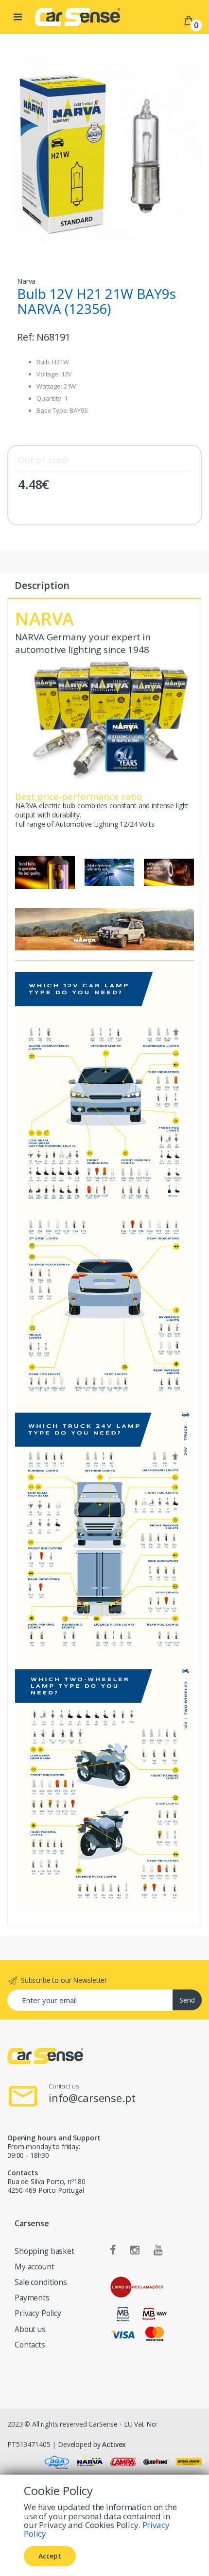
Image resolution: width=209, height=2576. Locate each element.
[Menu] (18, 17)
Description (42, 585)
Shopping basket (44, 2251)
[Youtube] (158, 2250)
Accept (50, 2556)
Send (187, 2000)
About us (30, 2329)
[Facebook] (113, 2250)
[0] (189, 20)
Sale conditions (41, 2282)
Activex (114, 2444)
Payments (32, 2298)
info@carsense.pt (92, 2098)
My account (35, 2267)
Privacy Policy (38, 2313)
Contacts (30, 2345)
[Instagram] (135, 2250)
